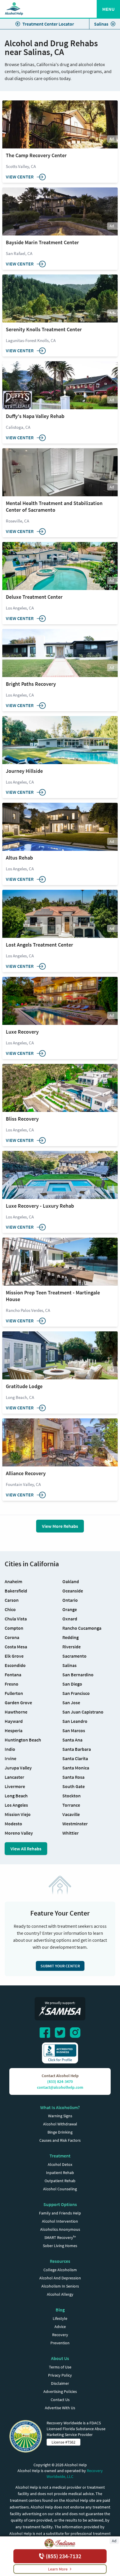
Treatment (60, 2156)
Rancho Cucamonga (82, 1628)
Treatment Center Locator (48, 24)
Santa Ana (72, 1740)
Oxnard (70, 1619)
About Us (60, 2358)
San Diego (72, 1684)
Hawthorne (16, 1712)
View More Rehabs (60, 1526)
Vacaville (71, 1814)
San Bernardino (78, 1675)
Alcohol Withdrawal (60, 2124)
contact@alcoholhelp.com (60, 2087)
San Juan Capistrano (83, 1712)
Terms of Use (60, 2367)
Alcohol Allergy (60, 2294)
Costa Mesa (16, 1647)
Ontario (70, 1600)
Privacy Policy (60, 2375)
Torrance (71, 1805)
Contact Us (60, 2400)
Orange (70, 1609)
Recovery (60, 2335)
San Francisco (76, 1693)
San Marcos (74, 1730)
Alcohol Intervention (60, 2221)
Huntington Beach (23, 1740)
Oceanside (73, 1591)
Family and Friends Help (60, 2213)
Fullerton (14, 1693)
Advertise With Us (60, 2408)
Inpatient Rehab (60, 2173)
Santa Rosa (73, 1777)
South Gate (74, 1786)
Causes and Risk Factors (60, 2140)
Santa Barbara (77, 1749)
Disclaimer (60, 2383)
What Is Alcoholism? (60, 2107)
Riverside (72, 1647)
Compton (14, 1628)
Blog (60, 2310)
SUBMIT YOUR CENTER (60, 1966)
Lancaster (14, 1777)
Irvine (10, 1758)
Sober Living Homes (60, 2246)
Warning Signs (60, 2116)
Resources (60, 2261)
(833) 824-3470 (60, 2081)
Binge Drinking (60, 2132)
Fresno (12, 1684)
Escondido (15, 1665)
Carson (12, 1600)
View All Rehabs (26, 1849)
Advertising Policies (60, 2391)
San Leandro (75, 1721)
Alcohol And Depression (60, 2278)
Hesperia (14, 1730)
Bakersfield (16, 1591)
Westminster (75, 1824)
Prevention (60, 2343)
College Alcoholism (60, 2270)
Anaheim (13, 1581)
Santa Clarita (75, 1758)
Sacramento (74, 1656)
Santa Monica (76, 1768)
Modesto (13, 1824)
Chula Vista (16, 1619)
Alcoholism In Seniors (60, 2286)
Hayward (14, 1721)
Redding (70, 1637)
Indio (10, 1749)
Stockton (72, 1796)
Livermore (15, 1786)
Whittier (70, 1833)
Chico (10, 1609)
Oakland (71, 1581)
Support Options (60, 2204)
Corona (12, 1637)
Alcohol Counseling (60, 2189)
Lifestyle (60, 2318)
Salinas (101, 24)
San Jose (71, 1702)
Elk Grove (14, 1656)
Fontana (13, 1675)
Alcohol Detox (60, 2164)
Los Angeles (16, 1805)
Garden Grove (18, 1702)
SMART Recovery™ (60, 2237)
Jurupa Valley (18, 1768)
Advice (60, 2327)
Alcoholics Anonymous (60, 2229)
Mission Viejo (18, 1814)
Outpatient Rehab (60, 2181)
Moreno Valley (19, 1833)
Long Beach (16, 1796)
